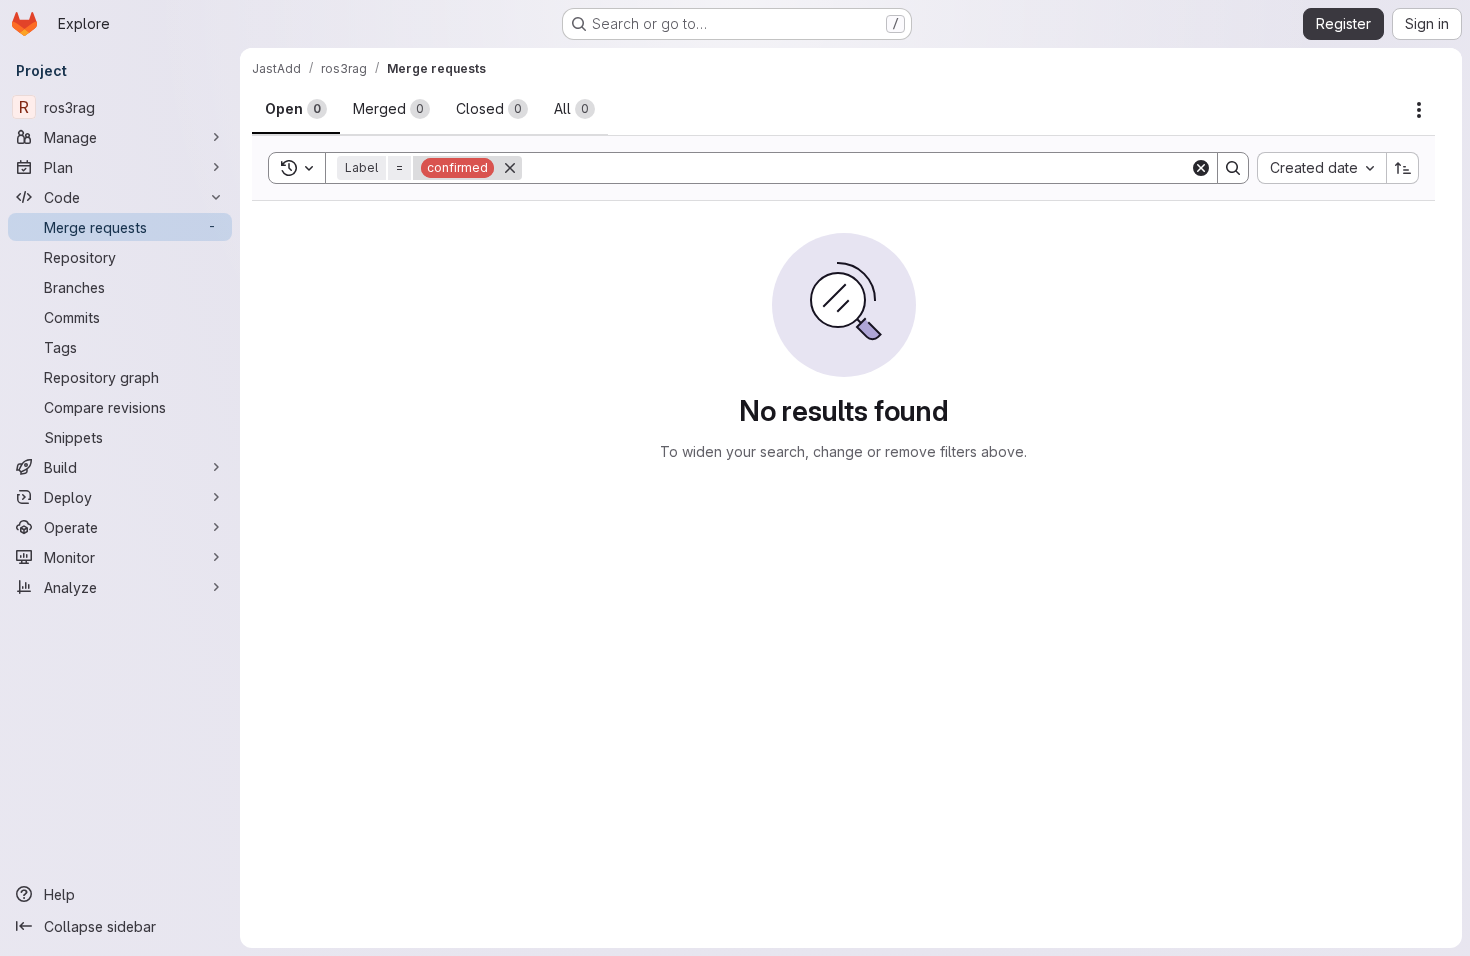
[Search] (1233, 168)
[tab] (296, 109)
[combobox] (1321, 168)
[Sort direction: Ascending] (1403, 168)
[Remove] (510, 168)
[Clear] (1201, 168)
